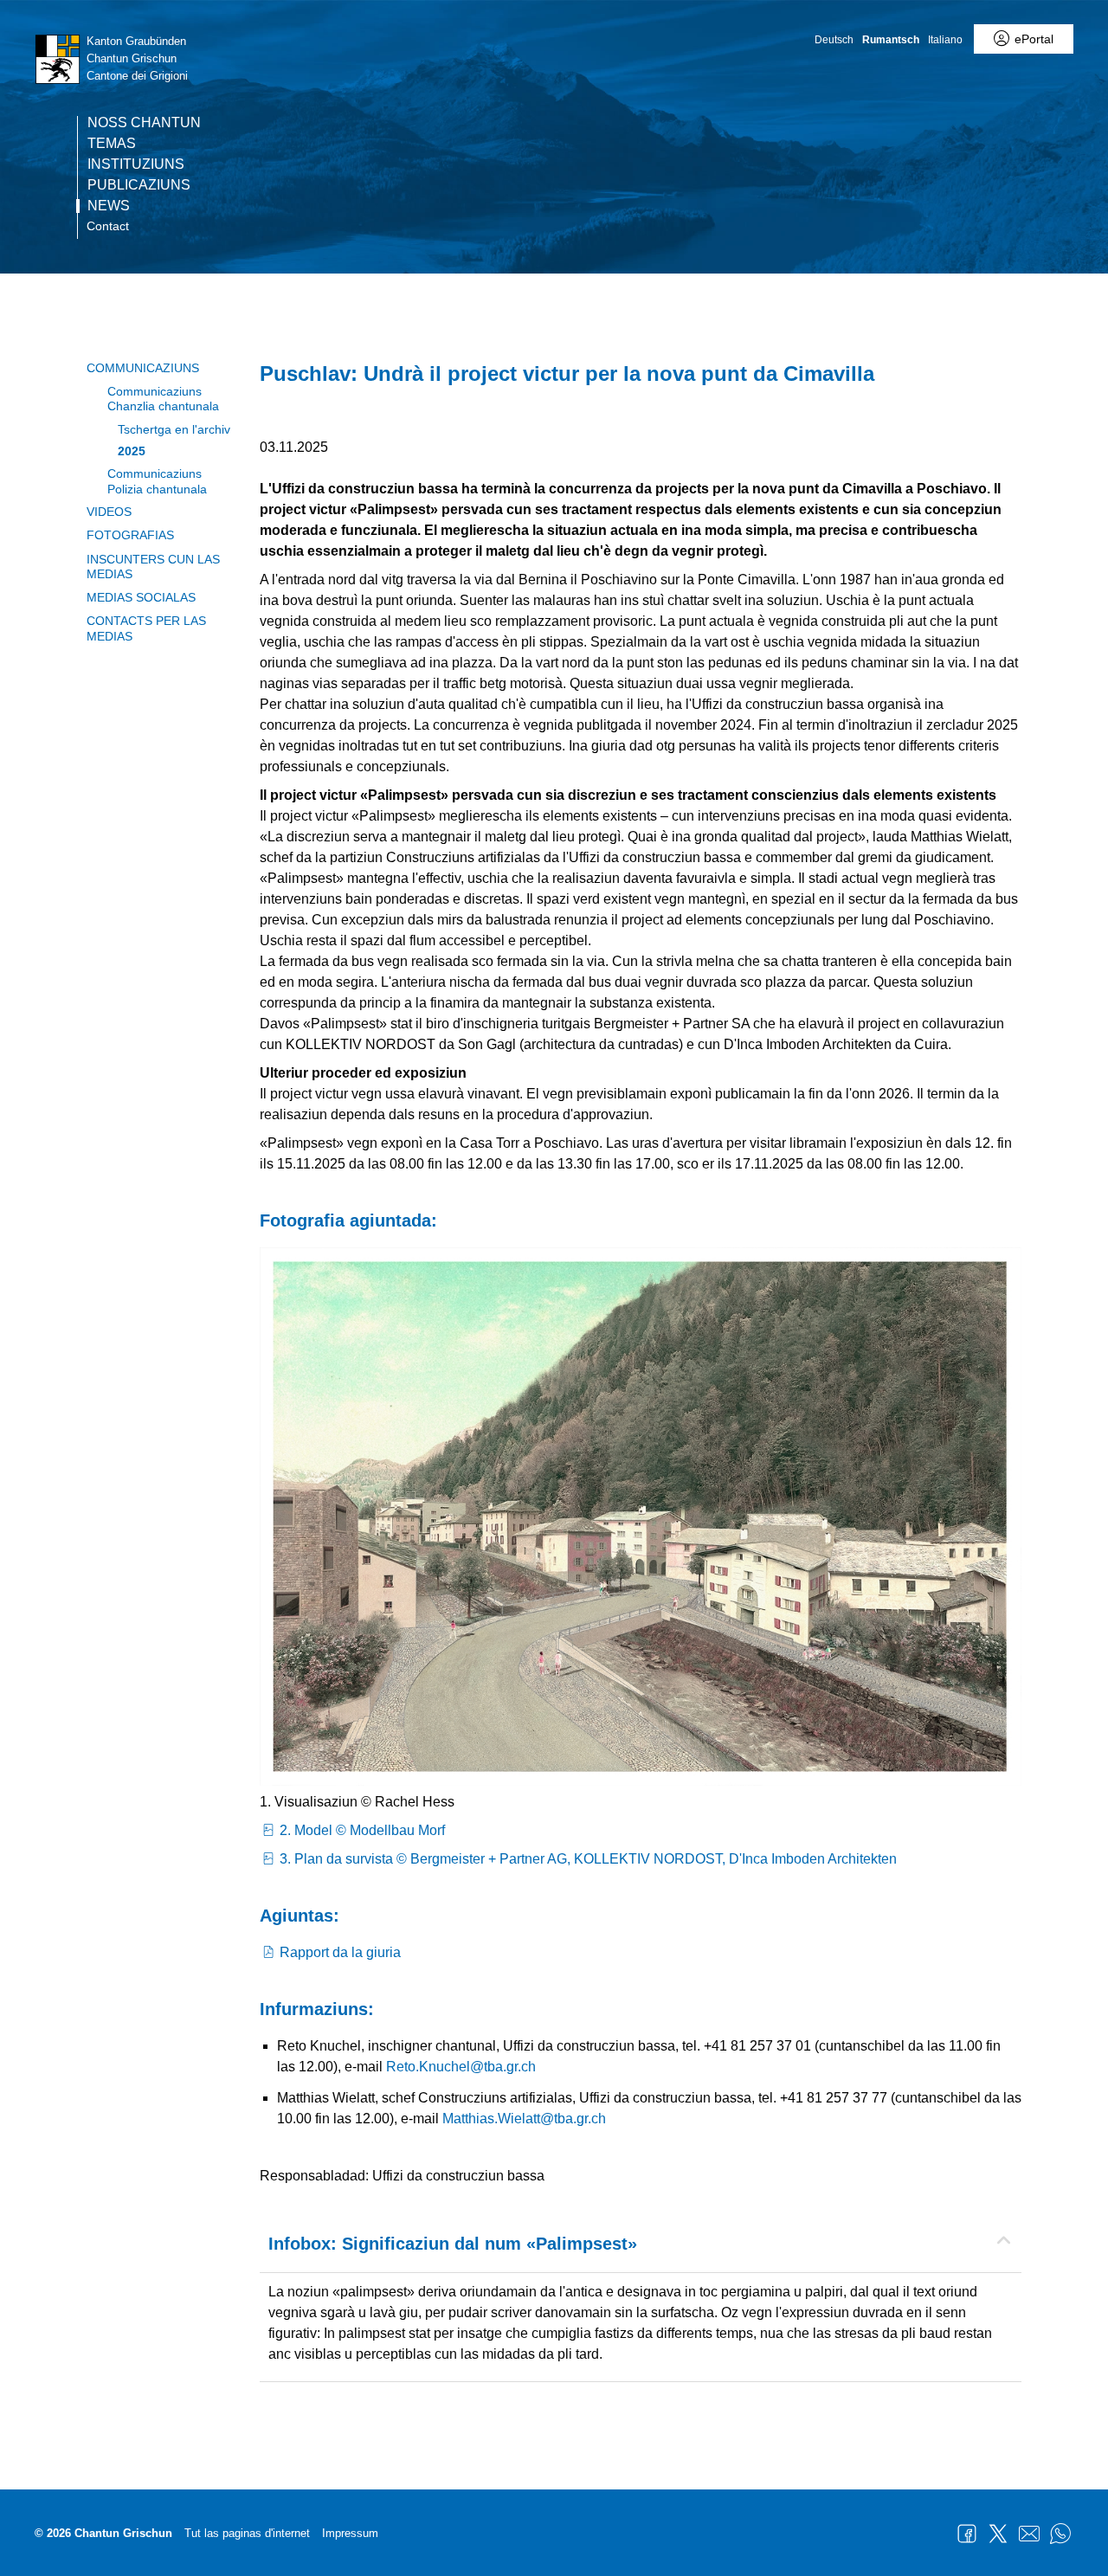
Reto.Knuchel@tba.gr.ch (461, 2067)
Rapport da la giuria (340, 1952)
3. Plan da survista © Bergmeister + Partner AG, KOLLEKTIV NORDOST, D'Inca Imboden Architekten (588, 1859)
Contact (108, 226)
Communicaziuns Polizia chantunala (157, 481)
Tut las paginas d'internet (247, 2533)
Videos (109, 512)
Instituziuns (136, 164)
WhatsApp (1060, 2534)
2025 (132, 451)
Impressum (350, 2533)
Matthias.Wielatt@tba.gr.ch (524, 2119)
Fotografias (130, 535)
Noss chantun (144, 123)
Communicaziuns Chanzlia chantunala (163, 399)
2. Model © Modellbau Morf (362, 1830)
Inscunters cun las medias (153, 567)
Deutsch (834, 40)
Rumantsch (891, 40)
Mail (1029, 2534)
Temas (112, 144)
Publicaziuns (139, 185)
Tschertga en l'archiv (174, 429)
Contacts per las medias (146, 628)
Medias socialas (141, 597)
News (109, 206)
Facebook (967, 2534)
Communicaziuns (143, 368)
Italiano (945, 40)
